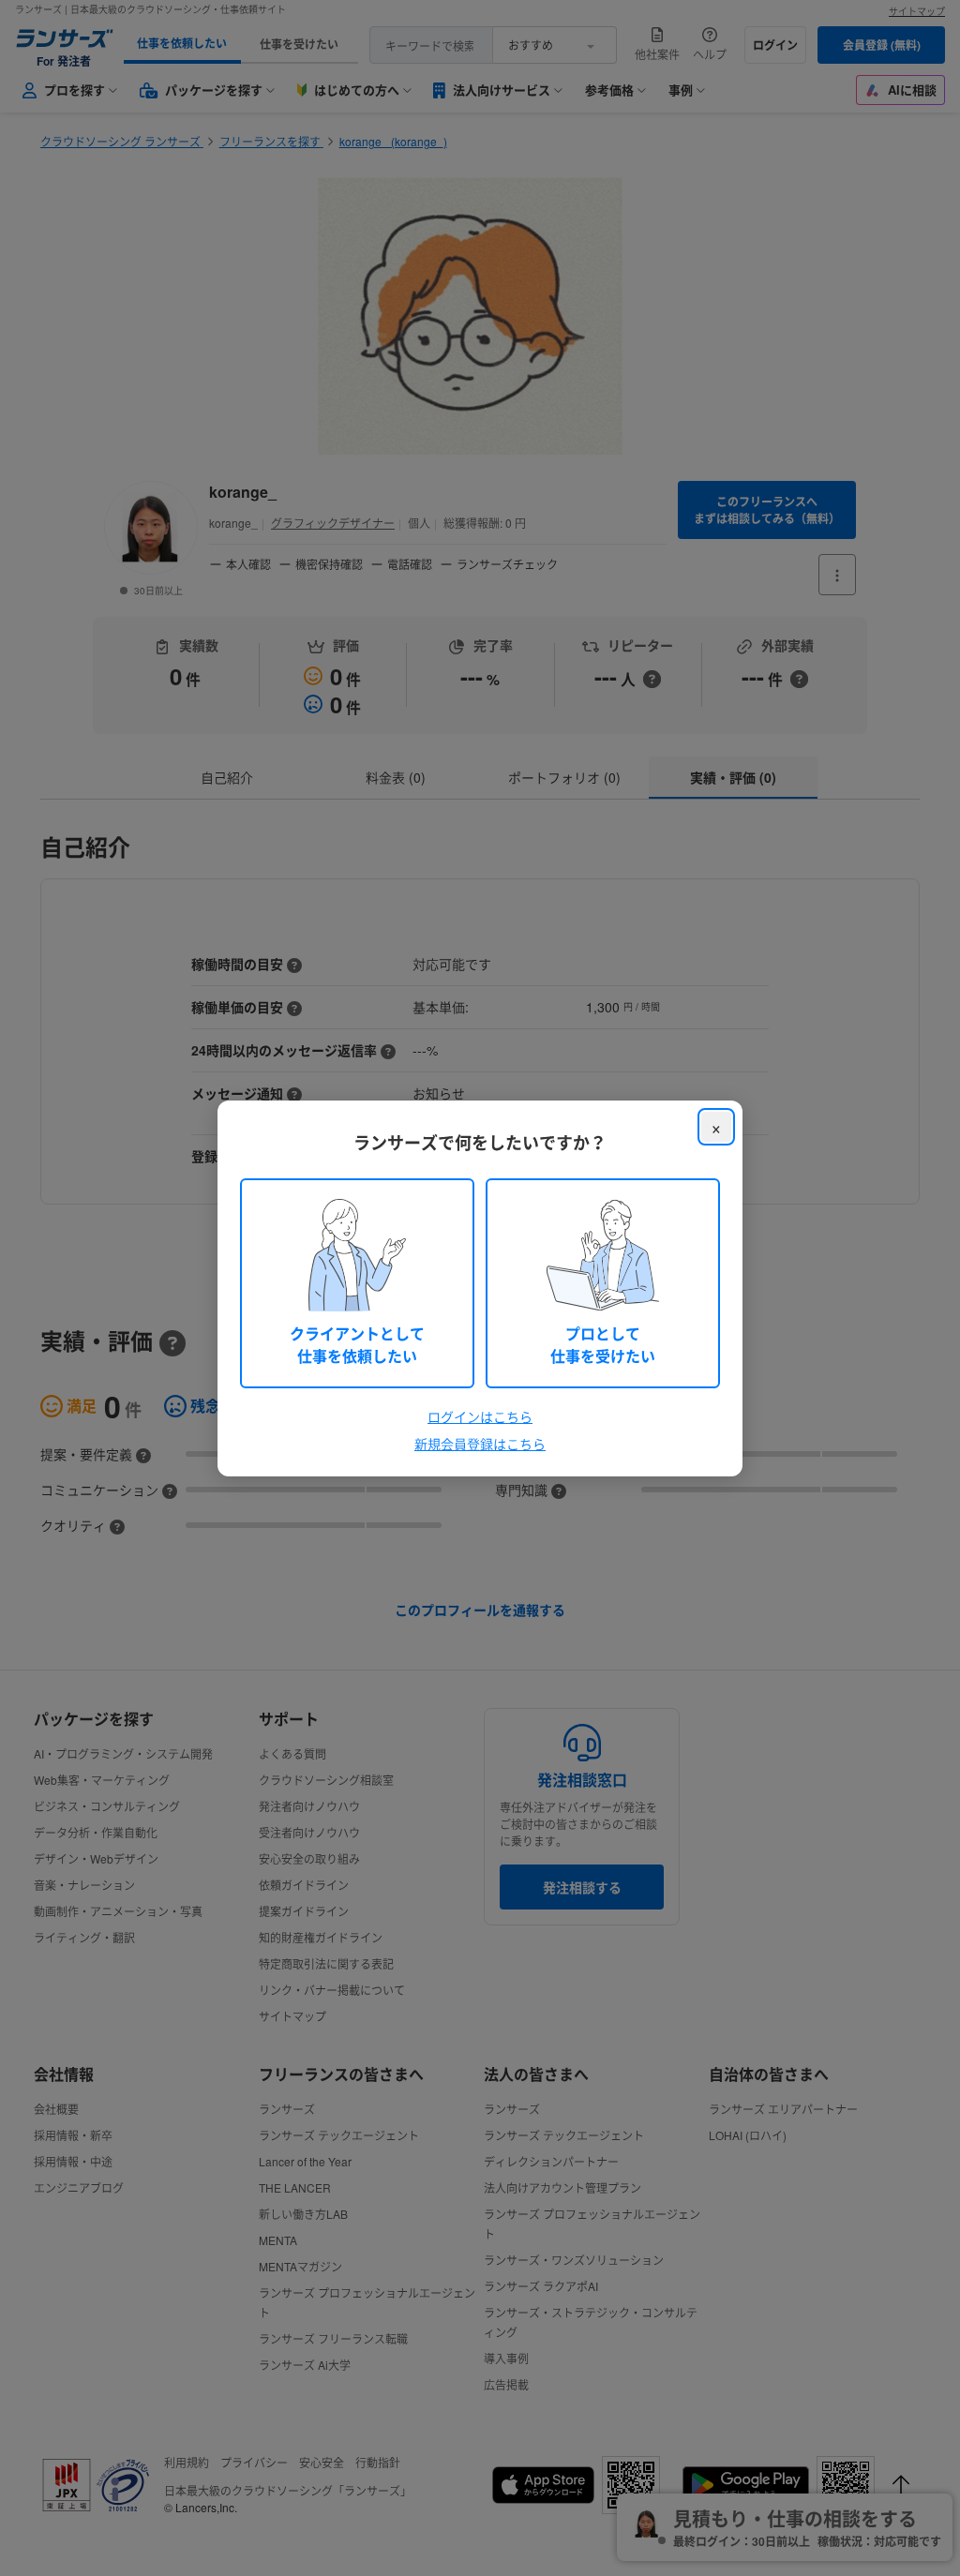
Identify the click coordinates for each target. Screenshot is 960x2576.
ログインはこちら (480, 1416)
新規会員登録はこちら (480, 1444)
